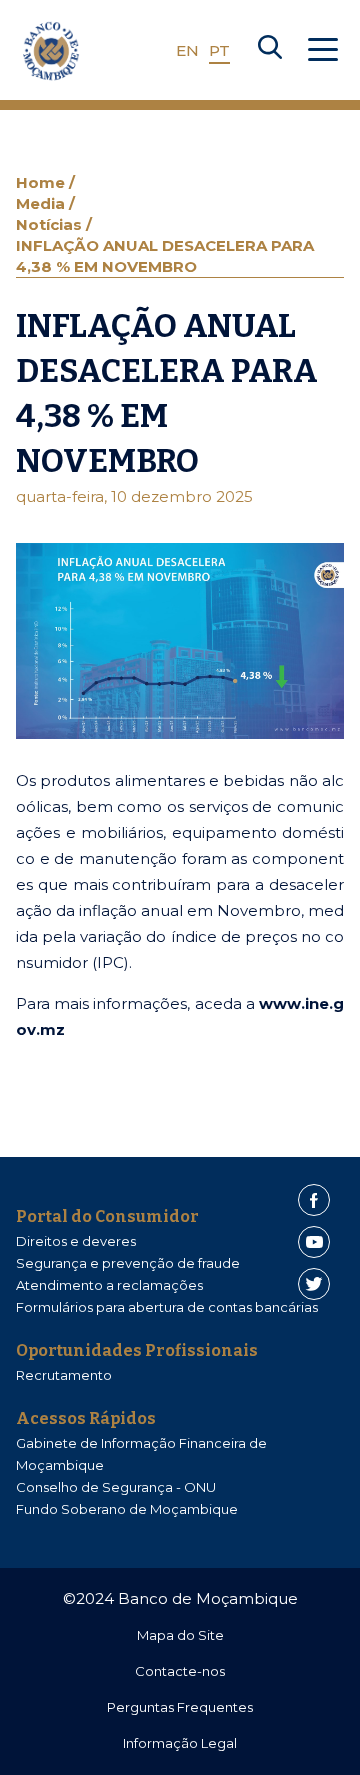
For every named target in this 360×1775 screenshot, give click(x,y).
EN (187, 50)
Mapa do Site (180, 1635)
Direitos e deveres (76, 1241)
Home (42, 182)
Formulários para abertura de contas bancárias (167, 1307)
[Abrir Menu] (323, 51)
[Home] (51, 51)
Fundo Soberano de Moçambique (127, 1509)
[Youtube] (314, 1242)
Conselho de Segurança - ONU (116, 1487)
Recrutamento (64, 1375)
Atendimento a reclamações (109, 1285)
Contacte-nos (180, 1671)
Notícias (51, 224)
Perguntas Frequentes (180, 1707)
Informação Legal (180, 1743)
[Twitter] (314, 1284)
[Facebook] (314, 1200)
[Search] (270, 51)
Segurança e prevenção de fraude (128, 1263)
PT (219, 50)
